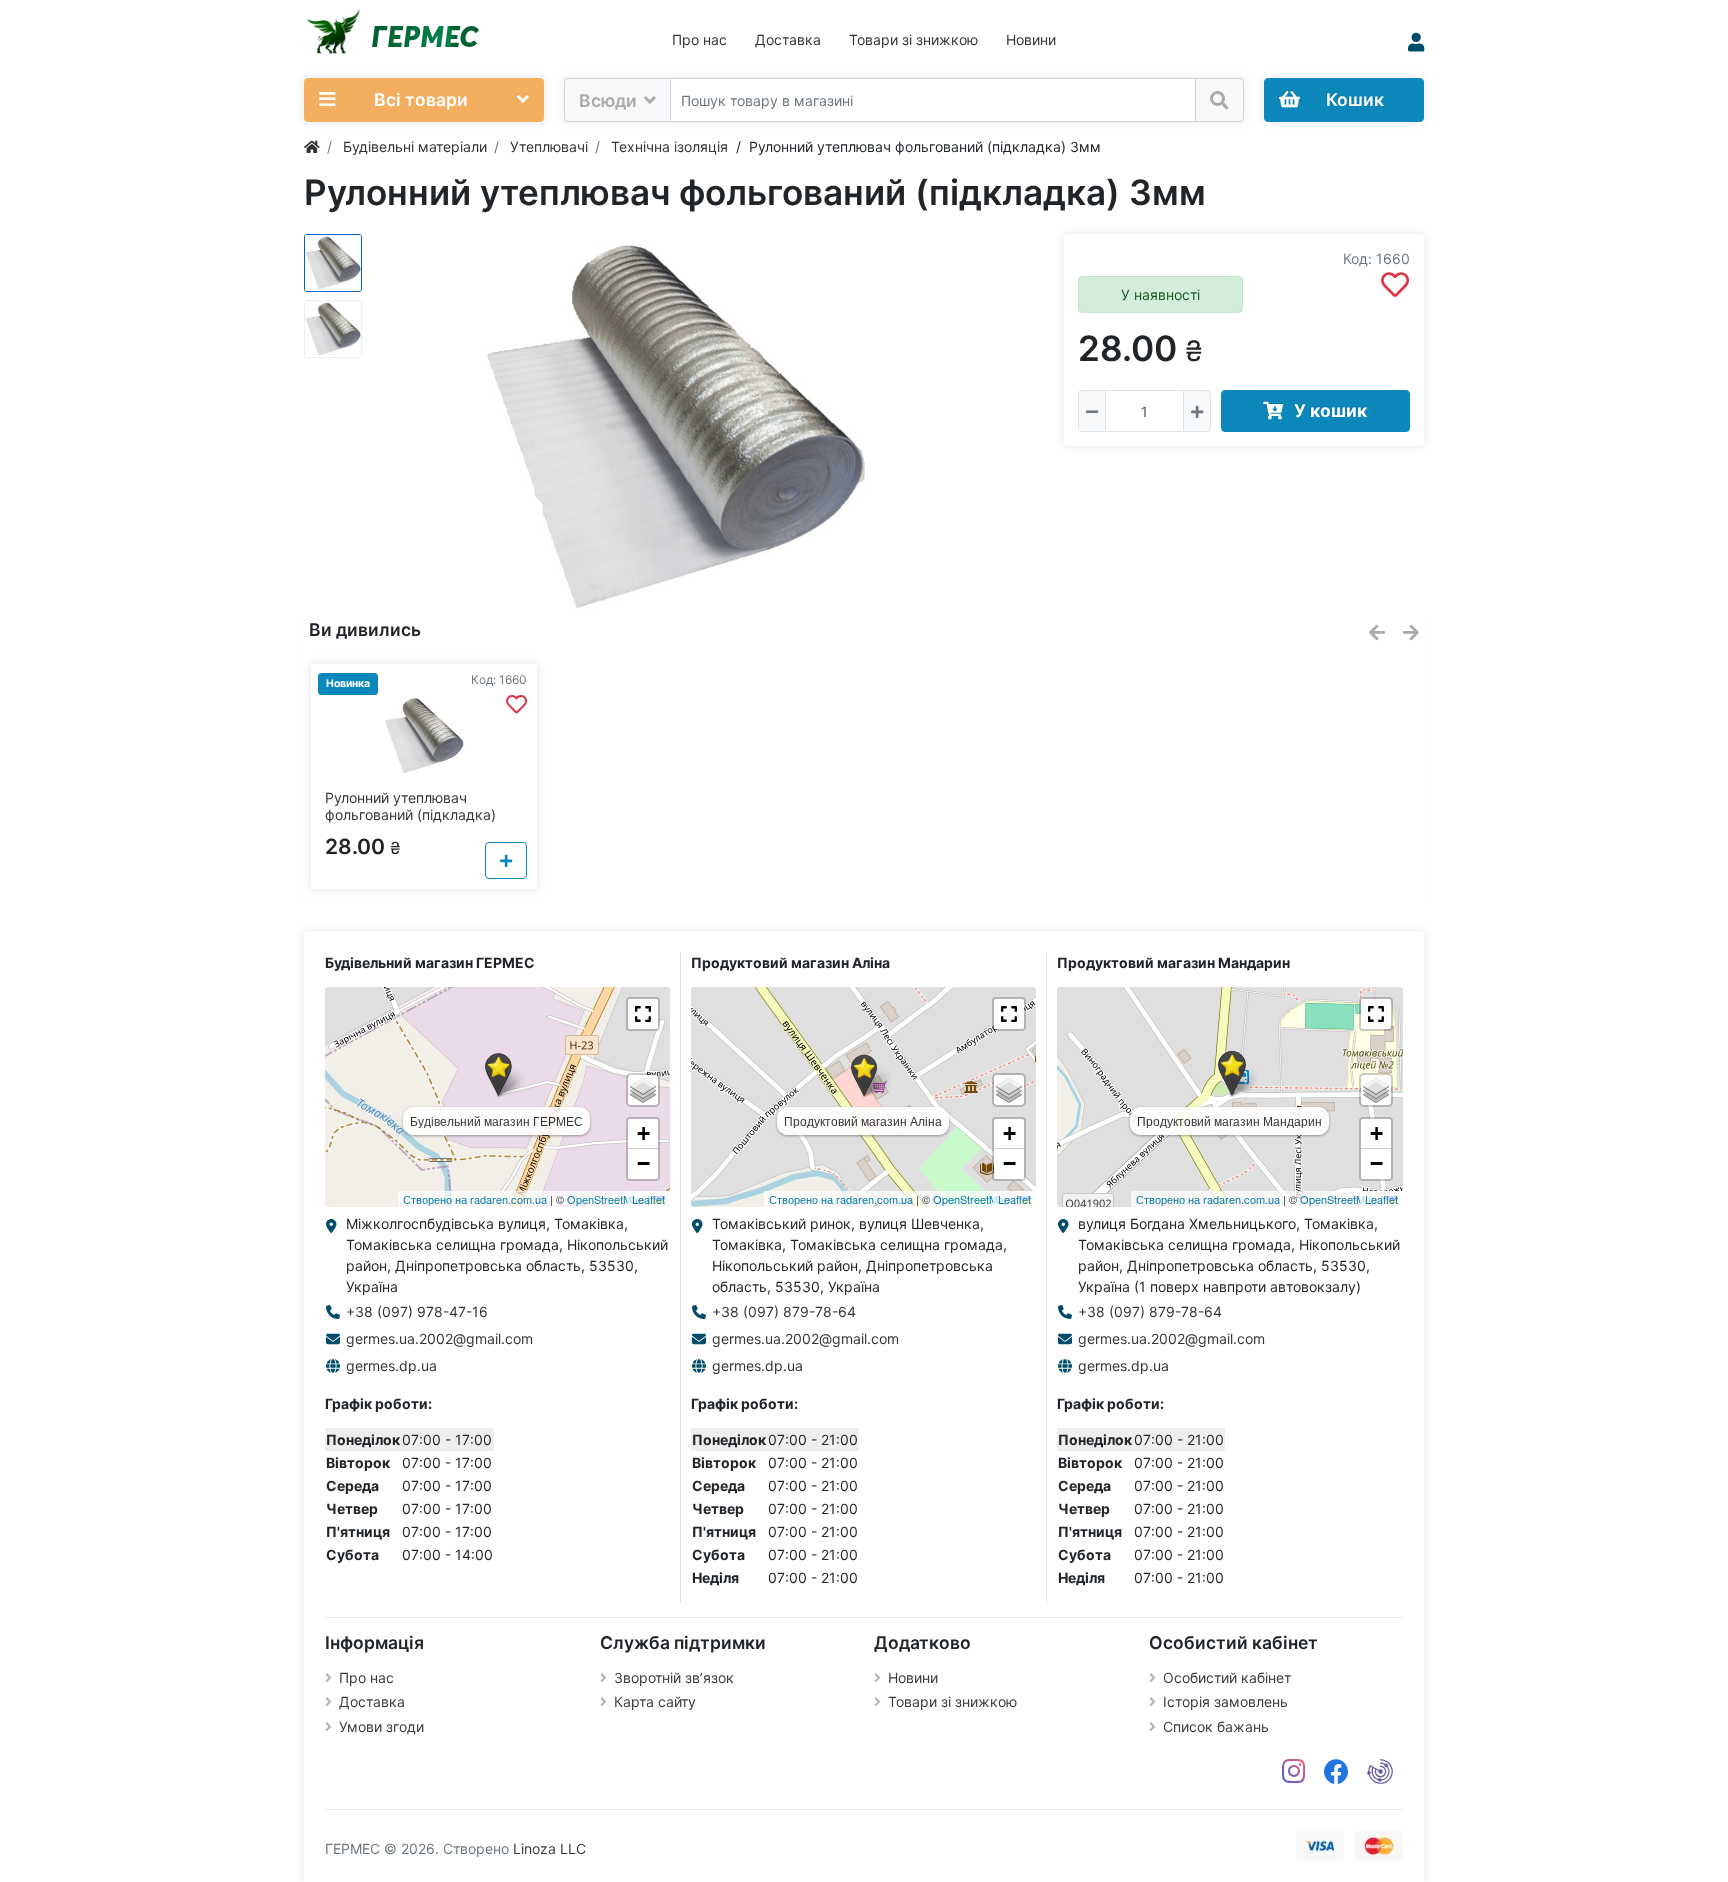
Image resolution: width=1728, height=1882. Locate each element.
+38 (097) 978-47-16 (417, 1311)
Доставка (788, 39)
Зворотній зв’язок (674, 1677)
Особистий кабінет (1227, 1677)
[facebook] (1336, 1772)
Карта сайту (655, 1701)
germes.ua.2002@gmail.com (439, 1338)
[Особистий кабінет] (1416, 42)
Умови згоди (381, 1726)
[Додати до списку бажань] (1395, 285)
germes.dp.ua (391, 1365)
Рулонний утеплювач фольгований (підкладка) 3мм (410, 814)
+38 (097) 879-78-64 (784, 1311)
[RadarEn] (1380, 1772)
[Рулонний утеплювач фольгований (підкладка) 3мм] (674, 426)
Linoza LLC (549, 1848)
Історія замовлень (1225, 1701)
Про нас (699, 39)
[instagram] (1294, 1772)
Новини (1031, 39)
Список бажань (1216, 1726)
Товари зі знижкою (913, 39)
